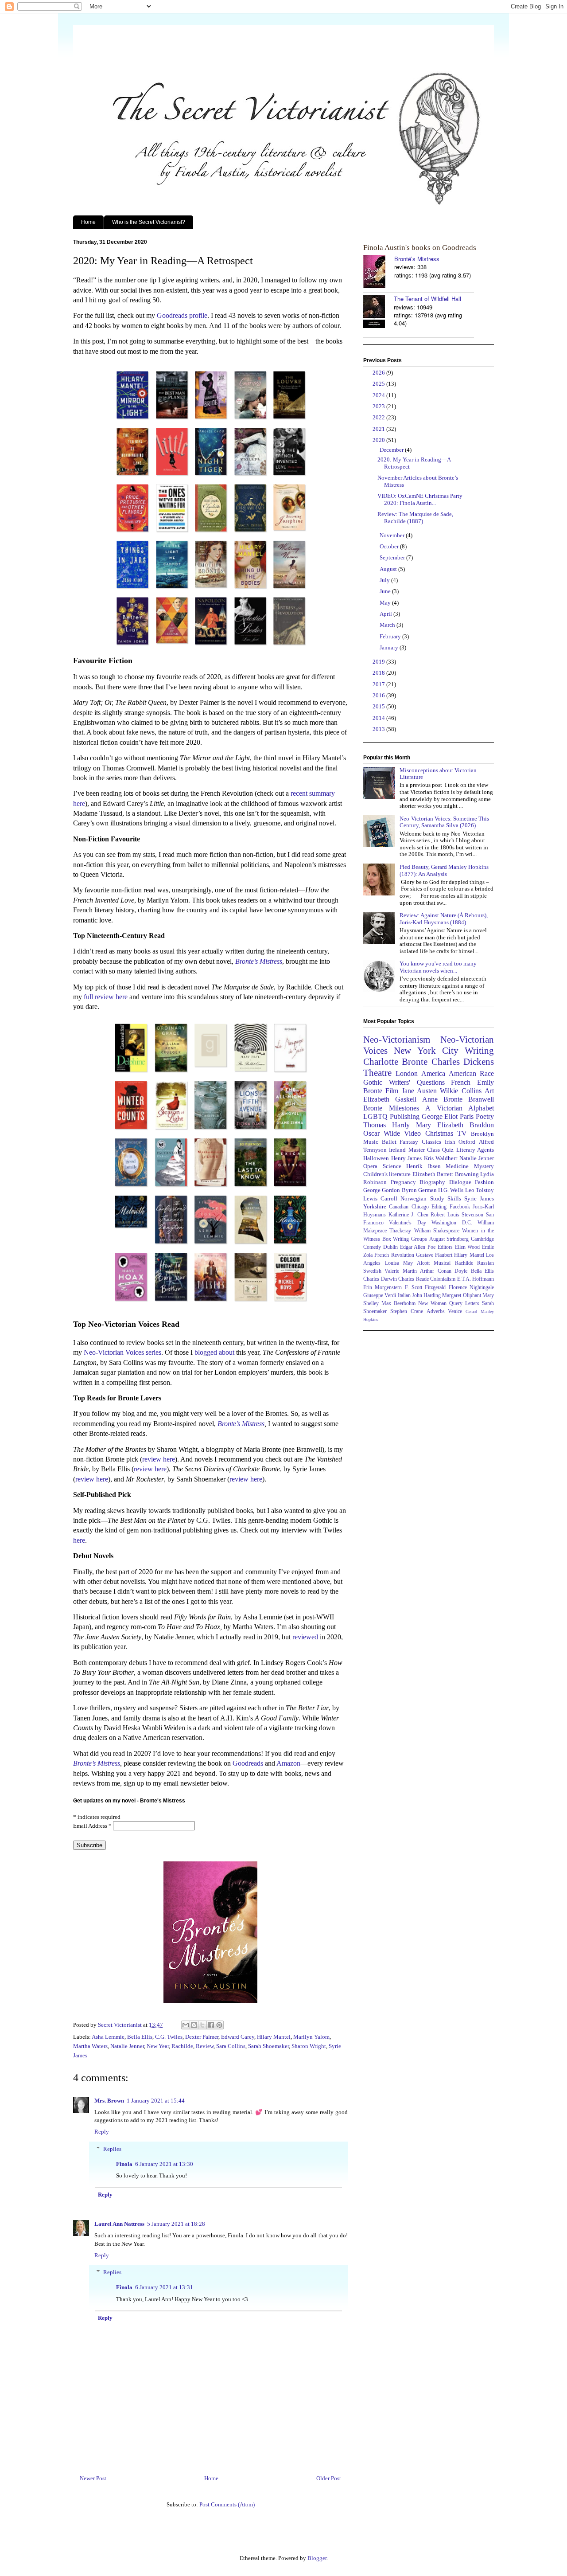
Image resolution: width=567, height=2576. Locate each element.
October (390, 546)
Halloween (376, 1158)
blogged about (214, 1352)
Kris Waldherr (441, 1158)
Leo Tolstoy (480, 1190)
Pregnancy (403, 1182)
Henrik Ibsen (423, 1166)
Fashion (484, 1182)
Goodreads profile (182, 315)
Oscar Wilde (382, 1133)
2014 (379, 718)
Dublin (390, 1247)
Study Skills (446, 1198)
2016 (379, 695)
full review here (106, 997)
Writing (479, 1050)
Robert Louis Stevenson (457, 1215)
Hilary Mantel (274, 2037)
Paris (467, 1116)
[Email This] (186, 2025)
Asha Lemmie (108, 2037)
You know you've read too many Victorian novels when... (438, 967)
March (388, 625)
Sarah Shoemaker (268, 2046)
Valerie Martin (400, 1271)
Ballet (389, 1142)
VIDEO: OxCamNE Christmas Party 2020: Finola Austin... (420, 499)
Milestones (404, 1108)
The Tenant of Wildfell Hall (427, 299)
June (386, 591)
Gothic (373, 1082)
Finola (124, 2164)
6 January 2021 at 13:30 (164, 2164)
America (433, 1073)
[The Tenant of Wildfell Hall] (379, 312)
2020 (379, 440)
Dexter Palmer (202, 2037)
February (391, 636)
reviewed (305, 1637)
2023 (379, 406)
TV (462, 1133)
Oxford (467, 1142)
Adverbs (436, 1311)
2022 (379, 417)
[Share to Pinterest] (219, 2025)
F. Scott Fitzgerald (425, 1288)
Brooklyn (482, 1134)
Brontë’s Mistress (417, 259)
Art (489, 1091)
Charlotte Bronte (395, 1061)
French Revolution (394, 1255)
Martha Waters (90, 2046)
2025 (379, 384)
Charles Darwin (380, 1279)
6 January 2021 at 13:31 (164, 2287)
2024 (379, 395)
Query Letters (464, 1304)
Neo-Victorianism (397, 1039)
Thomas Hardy (386, 1125)
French (461, 1082)
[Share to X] (202, 2025)
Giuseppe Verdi (380, 1296)
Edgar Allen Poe (418, 1247)
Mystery (484, 1166)
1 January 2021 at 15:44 (156, 2101)
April (386, 614)
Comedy (372, 1247)
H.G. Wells (451, 1190)
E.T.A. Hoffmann (476, 1279)
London (407, 1073)
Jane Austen (419, 1091)
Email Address (92, 1826)
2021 (379, 429)
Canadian (399, 1207)
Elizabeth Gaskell (390, 1099)
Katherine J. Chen (408, 1215)
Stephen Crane (407, 1311)
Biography (432, 1182)
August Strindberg (449, 1239)
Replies (112, 2149)
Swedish (372, 1271)
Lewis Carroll (380, 1198)
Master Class (424, 1150)
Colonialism (443, 1279)
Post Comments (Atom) (227, 2504)
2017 (379, 684)
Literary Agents (475, 1150)
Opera (370, 1166)
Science (392, 1166)
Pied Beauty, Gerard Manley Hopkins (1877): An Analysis (444, 870)
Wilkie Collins (460, 1091)
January (390, 647)
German (427, 1190)
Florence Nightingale (471, 1288)
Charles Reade (414, 1279)
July (385, 580)
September (393, 557)
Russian (485, 1263)
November (393, 535)
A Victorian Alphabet (460, 1108)
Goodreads (248, 1763)
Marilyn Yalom (311, 2037)
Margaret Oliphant (461, 1296)
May (386, 603)
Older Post (329, 2478)
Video (412, 1133)
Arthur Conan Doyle (444, 1271)
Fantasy (409, 1142)
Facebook (460, 1207)
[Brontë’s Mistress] (379, 272)
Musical (442, 1263)
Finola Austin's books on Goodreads (420, 248)
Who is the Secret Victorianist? (149, 222)
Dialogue (460, 1182)
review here (159, 1459)
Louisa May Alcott (407, 1263)
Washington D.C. (452, 1223)
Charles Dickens (463, 1061)
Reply (102, 2132)
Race (487, 1073)
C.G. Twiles (169, 2037)
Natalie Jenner (127, 2046)
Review (205, 2046)
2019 (379, 662)
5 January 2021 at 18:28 (176, 2224)
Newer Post (93, 2478)
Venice (455, 1311)
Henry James (407, 1158)
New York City (426, 1050)
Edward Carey (238, 2037)
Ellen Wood (468, 1247)
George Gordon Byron (390, 1190)
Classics (431, 1142)
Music (371, 1142)
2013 (379, 729)
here (79, 1540)
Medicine (457, 1166)
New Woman (433, 1304)
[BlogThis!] (194, 2025)
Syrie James (479, 1198)
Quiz (448, 1150)
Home (88, 222)
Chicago (420, 1207)
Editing (439, 1207)
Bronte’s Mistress (241, 1424)
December (392, 450)
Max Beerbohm (398, 1304)
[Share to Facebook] (211, 2025)
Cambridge (482, 1239)
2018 (379, 673)
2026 (379, 373)
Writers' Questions (417, 1082)
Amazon (288, 1763)
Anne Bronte (442, 1099)
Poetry (485, 1116)
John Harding (426, 1296)
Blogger (317, 2558)
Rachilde (182, 2046)
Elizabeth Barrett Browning (446, 1174)
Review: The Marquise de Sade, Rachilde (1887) (415, 518)
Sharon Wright (309, 2046)
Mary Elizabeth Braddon (455, 1125)
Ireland (397, 1150)
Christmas (439, 1133)
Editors (445, 1247)
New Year (158, 2046)
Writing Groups (410, 1239)
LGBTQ (375, 1116)
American (462, 1073)
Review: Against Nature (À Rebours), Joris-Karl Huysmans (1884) (444, 919)
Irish (450, 1142)
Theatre (377, 1073)
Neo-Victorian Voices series (122, 1352)
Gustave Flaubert (434, 1255)
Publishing (405, 1116)
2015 (379, 706)
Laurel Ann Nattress (119, 2224)
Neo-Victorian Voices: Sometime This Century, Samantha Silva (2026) (444, 822)
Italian (404, 1296)
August (389, 569)
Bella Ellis (140, 2037)
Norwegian (414, 1198)
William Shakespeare (437, 1231)
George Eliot (440, 1116)
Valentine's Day (407, 1223)
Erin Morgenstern (383, 1288)
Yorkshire (375, 1206)
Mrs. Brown (109, 2101)
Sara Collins (231, 2046)
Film (392, 1091)
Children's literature (387, 1174)
